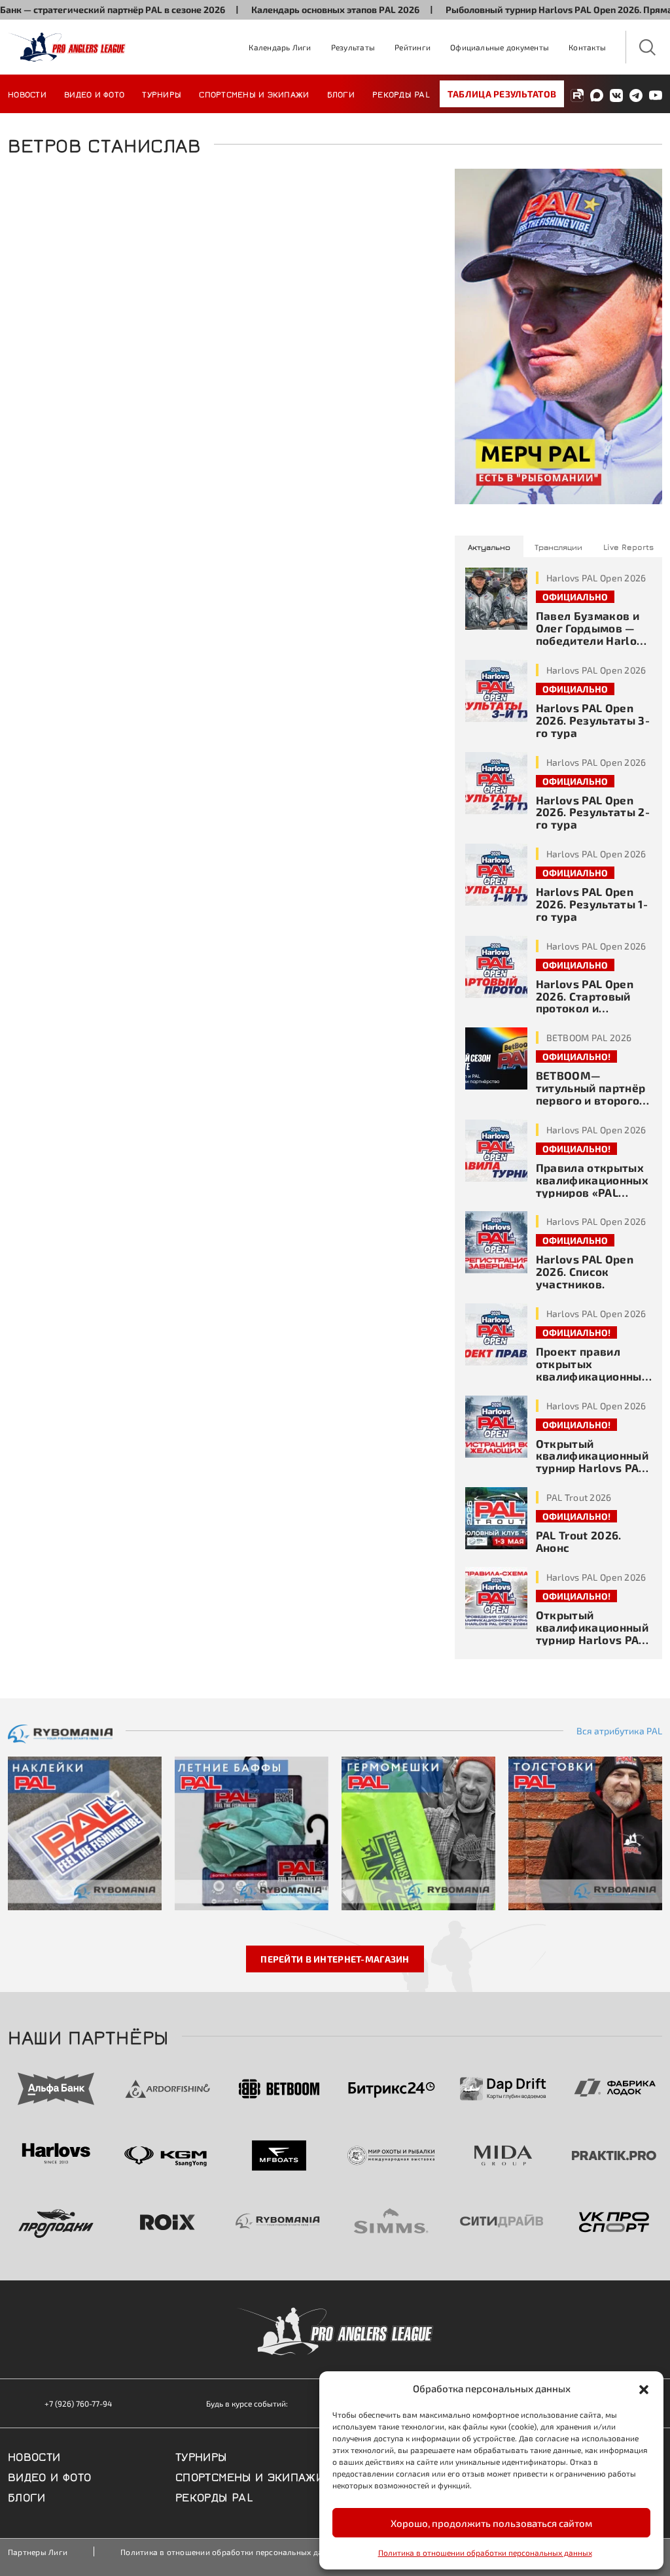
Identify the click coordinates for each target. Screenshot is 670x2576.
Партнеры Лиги (38, 2552)
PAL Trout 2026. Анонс (579, 1541)
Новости (27, 94)
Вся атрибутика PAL (619, 1731)
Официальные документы (500, 47)
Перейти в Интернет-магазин (335, 1959)
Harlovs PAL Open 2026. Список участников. (585, 1271)
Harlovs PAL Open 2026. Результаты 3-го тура (593, 720)
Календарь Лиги (280, 47)
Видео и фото (94, 94)
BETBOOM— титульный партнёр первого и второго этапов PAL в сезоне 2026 (593, 1100)
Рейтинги (413, 47)
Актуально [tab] (489, 547)
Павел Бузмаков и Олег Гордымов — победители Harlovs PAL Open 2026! (593, 634)
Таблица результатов (502, 94)
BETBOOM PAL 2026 (589, 1038)
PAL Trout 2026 (579, 1497)
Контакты (587, 47)
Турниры (162, 94)
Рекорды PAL (401, 94)
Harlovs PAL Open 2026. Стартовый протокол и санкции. (585, 1002)
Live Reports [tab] (628, 547)
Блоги (341, 94)
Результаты (353, 47)
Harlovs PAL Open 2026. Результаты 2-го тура (593, 812)
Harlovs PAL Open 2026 (596, 578)
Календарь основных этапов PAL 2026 (297, 9)
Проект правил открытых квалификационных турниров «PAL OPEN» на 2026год (592, 1376)
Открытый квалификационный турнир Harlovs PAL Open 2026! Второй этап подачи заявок (592, 1468)
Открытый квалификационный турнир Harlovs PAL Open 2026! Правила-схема (592, 1639)
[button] (644, 2388)
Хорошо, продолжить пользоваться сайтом (491, 2523)
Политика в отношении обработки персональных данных (485, 2552)
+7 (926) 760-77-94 (78, 2403)
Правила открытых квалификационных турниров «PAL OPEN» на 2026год (592, 1186)
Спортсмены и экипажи (254, 94)
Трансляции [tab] (558, 547)
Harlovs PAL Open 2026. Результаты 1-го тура (592, 904)
